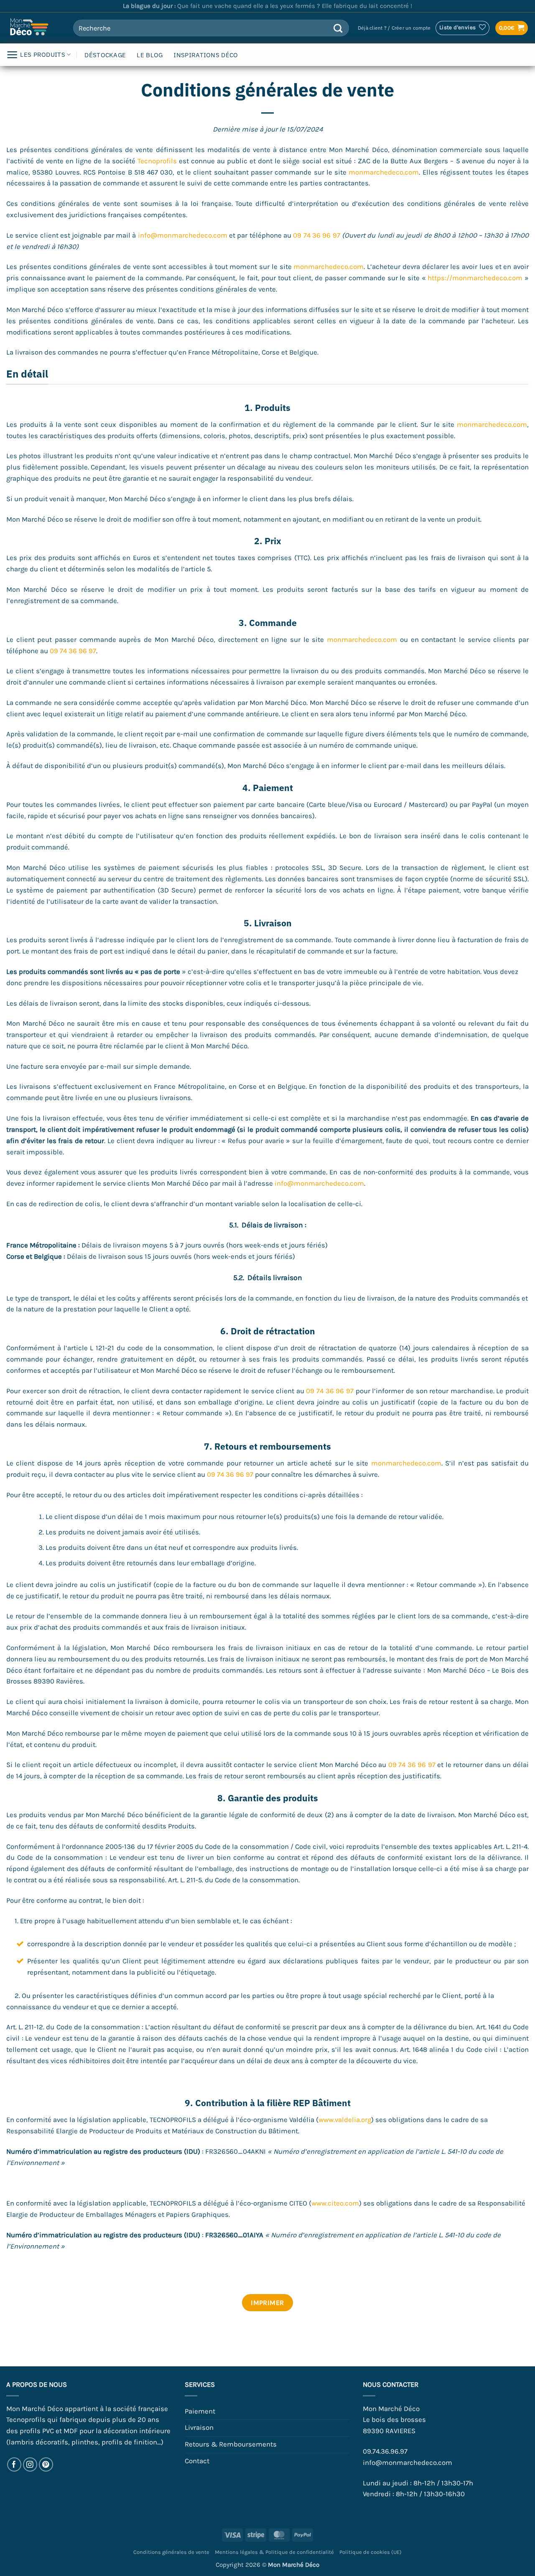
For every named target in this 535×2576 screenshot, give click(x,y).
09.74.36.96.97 (385, 2451)
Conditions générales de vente (171, 2552)
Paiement (200, 2411)
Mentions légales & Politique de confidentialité (274, 2552)
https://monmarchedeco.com (475, 278)
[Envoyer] (338, 28)
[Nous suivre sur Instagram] (30, 2465)
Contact (197, 2461)
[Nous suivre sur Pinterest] (46, 2465)
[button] (394, 28)
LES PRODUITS (43, 55)
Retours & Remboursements (231, 2444)
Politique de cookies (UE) (371, 2552)
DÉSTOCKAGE (105, 55)
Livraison (199, 2428)
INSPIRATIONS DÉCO (206, 55)
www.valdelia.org (345, 2120)
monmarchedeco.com (384, 172)
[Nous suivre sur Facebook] (14, 2465)
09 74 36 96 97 (316, 235)
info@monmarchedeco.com (183, 235)
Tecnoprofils (157, 161)
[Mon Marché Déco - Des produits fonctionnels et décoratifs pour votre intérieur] (33, 28)
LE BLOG (150, 55)
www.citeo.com (335, 2203)
